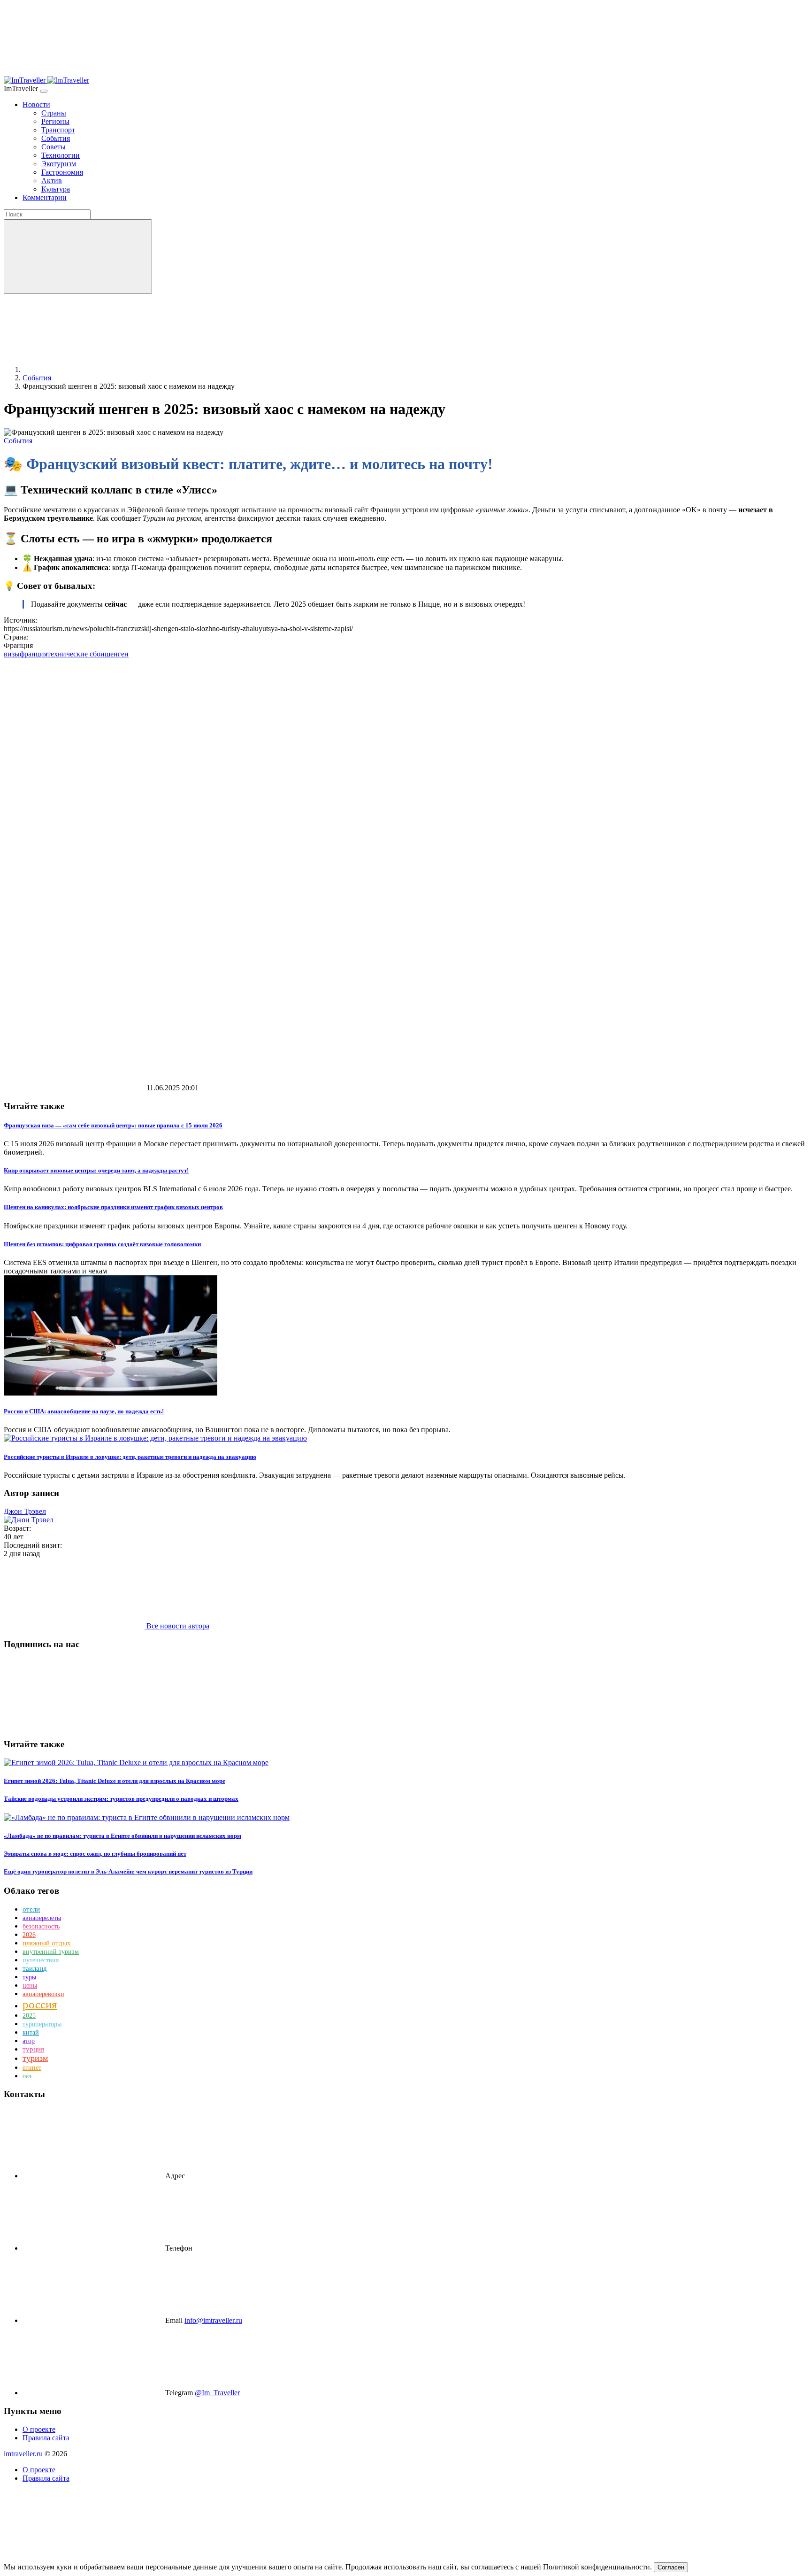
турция (33, 2049)
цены (30, 1986)
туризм (35, 2058)
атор (29, 2041)
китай (31, 2032)
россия (40, 2004)
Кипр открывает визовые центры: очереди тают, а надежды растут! (96, 1170)
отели (31, 1909)
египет (32, 2068)
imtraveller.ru (24, 2454)
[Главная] (93, 369)
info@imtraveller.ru (213, 2320)
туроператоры (42, 2024)
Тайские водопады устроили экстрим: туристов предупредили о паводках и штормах (121, 1799)
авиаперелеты (42, 1918)
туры (29, 1977)
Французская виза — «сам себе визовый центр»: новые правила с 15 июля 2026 (113, 1125)
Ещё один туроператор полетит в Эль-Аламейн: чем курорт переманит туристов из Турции (128, 1871)
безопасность (41, 1926)
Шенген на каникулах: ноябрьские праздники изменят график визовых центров (113, 1207)
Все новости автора (177, 1626)
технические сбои (76, 654)
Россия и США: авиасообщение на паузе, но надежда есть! (84, 1411)
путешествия (41, 1960)
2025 (29, 2016)
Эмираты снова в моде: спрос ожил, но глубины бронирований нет (95, 1854)
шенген (117, 654)
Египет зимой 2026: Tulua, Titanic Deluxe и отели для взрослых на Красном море (115, 1781)
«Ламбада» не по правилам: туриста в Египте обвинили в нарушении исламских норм (122, 1836)
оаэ (27, 2076)
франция (34, 654)
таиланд (35, 1968)
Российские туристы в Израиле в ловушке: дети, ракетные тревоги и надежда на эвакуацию (130, 1457)
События (18, 441)
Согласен (671, 2567)
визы (12, 654)
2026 (29, 1935)
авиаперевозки (43, 1994)
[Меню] (44, 91)
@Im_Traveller (217, 2393)
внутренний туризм (51, 1952)
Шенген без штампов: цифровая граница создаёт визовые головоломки (102, 1244)
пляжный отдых (47, 1943)
